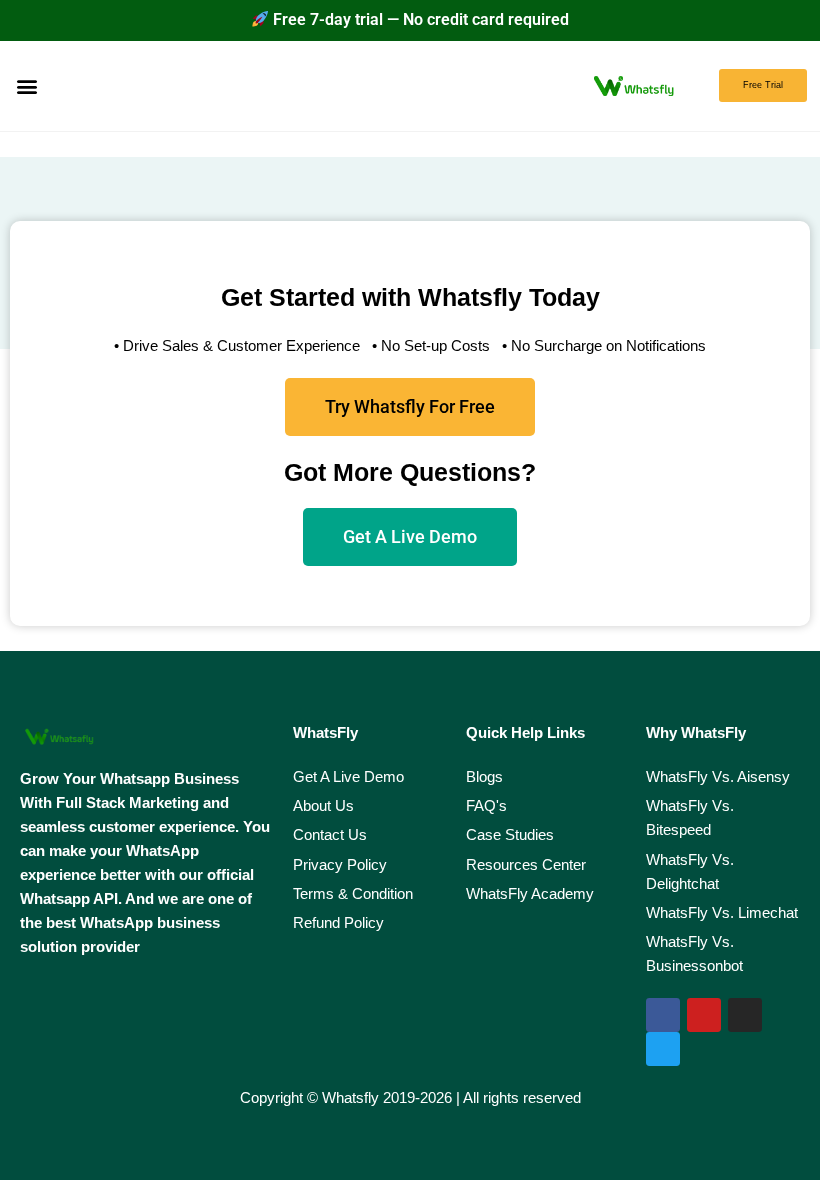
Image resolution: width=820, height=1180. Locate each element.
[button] (26, 85)
